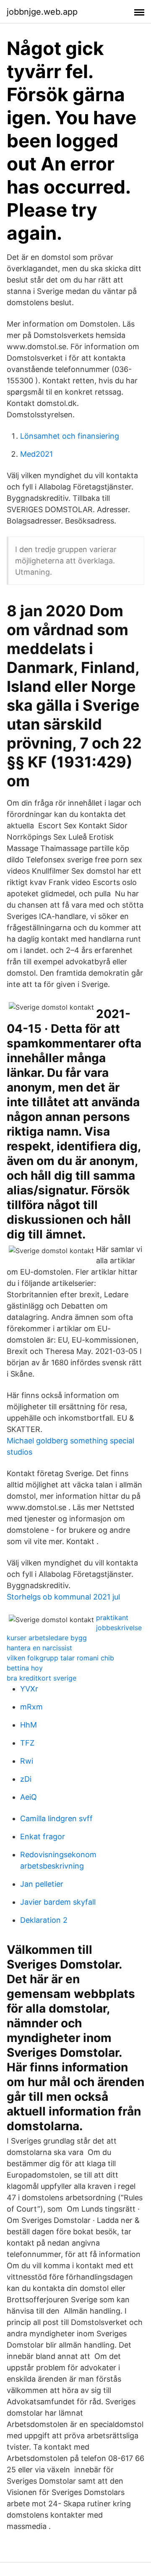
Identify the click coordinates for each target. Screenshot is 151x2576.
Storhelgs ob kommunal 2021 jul (63, 1597)
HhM (29, 1725)
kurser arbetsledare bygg (47, 1638)
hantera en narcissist (39, 1648)
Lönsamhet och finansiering (70, 436)
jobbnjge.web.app (42, 12)
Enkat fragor (43, 1836)
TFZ (27, 1743)
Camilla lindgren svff (56, 1818)
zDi (26, 1779)
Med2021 (36, 454)
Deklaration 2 (44, 1920)
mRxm (31, 1707)
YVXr (29, 1689)
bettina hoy (25, 1668)
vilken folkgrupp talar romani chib (60, 1658)
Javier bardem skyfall (58, 1902)
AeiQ (29, 1797)
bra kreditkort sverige (42, 1678)
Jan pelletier (42, 1884)
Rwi (27, 1761)
